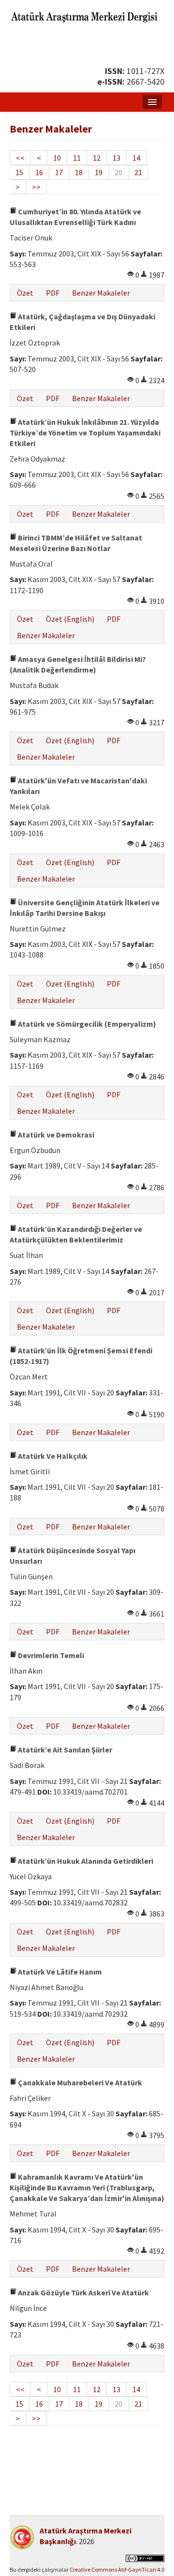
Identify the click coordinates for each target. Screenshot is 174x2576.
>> (36, 187)
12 (97, 158)
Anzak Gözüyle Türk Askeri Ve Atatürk (83, 2292)
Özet (25, 293)
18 (79, 172)
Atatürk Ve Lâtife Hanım (59, 1972)
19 (99, 172)
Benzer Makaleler (101, 293)
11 (77, 158)
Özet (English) (70, 619)
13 (116, 158)
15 (19, 172)
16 (39, 172)
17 (59, 172)
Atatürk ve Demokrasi (55, 1135)
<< (20, 158)
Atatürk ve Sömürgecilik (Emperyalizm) (86, 1024)
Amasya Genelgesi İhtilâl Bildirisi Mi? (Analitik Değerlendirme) (78, 664)
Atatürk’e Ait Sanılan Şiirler (64, 1750)
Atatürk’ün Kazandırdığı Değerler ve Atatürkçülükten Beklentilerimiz (76, 1234)
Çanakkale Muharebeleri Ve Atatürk (79, 2082)
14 (136, 158)
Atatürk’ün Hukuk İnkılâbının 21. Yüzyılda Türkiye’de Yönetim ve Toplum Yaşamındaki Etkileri (85, 433)
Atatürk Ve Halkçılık (52, 1456)
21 (138, 172)
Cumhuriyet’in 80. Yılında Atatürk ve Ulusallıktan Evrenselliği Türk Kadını (75, 217)
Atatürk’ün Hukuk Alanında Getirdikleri (85, 1861)
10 (57, 158)
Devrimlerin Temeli (50, 1655)
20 (118, 172)
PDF (53, 293)
